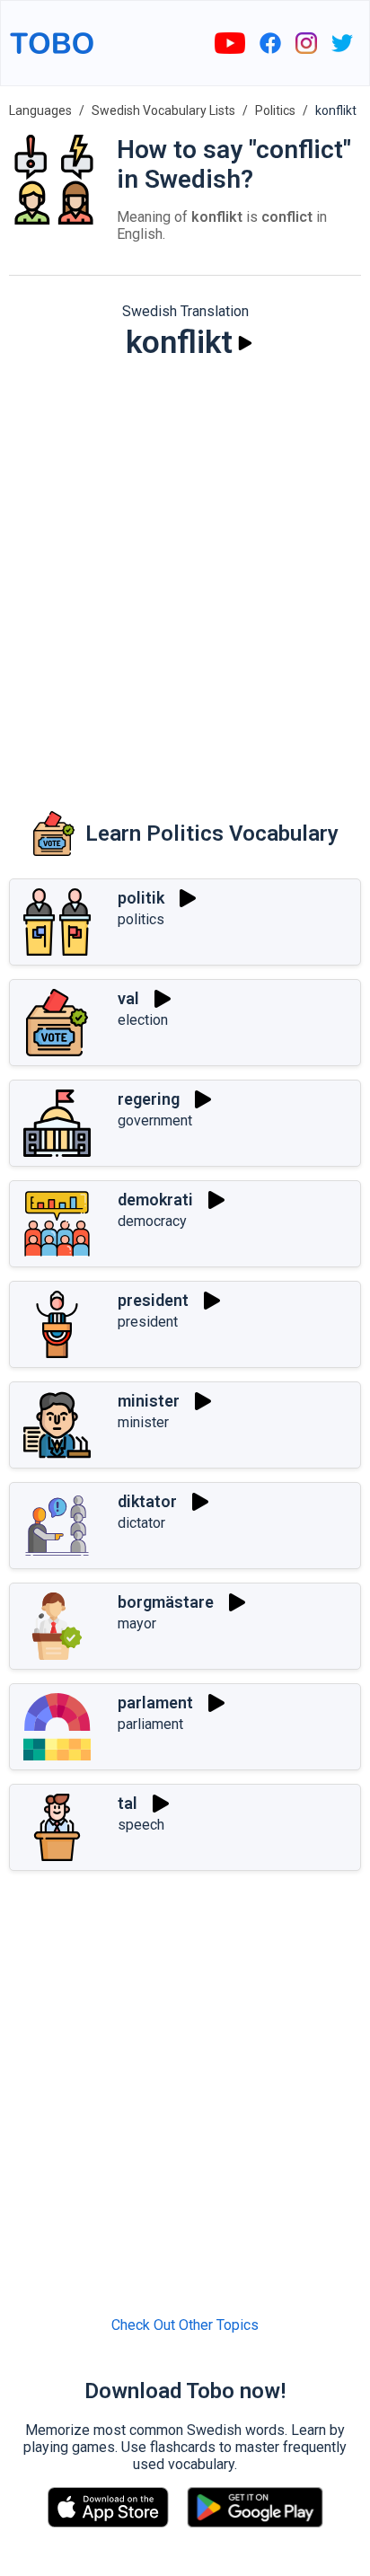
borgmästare (166, 1602)
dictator (141, 1523)
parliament (150, 1724)
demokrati (155, 1200)
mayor (137, 1623)
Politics (275, 110)
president (153, 1300)
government (155, 1120)
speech (141, 1825)
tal (128, 1803)
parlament (155, 1703)
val (128, 998)
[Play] (245, 343)
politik (141, 898)
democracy (152, 1221)
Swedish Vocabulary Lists (163, 110)
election (143, 1020)
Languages (40, 110)
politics (141, 919)
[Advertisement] (185, 573)
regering (149, 1099)
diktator (147, 1501)
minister (149, 1401)
